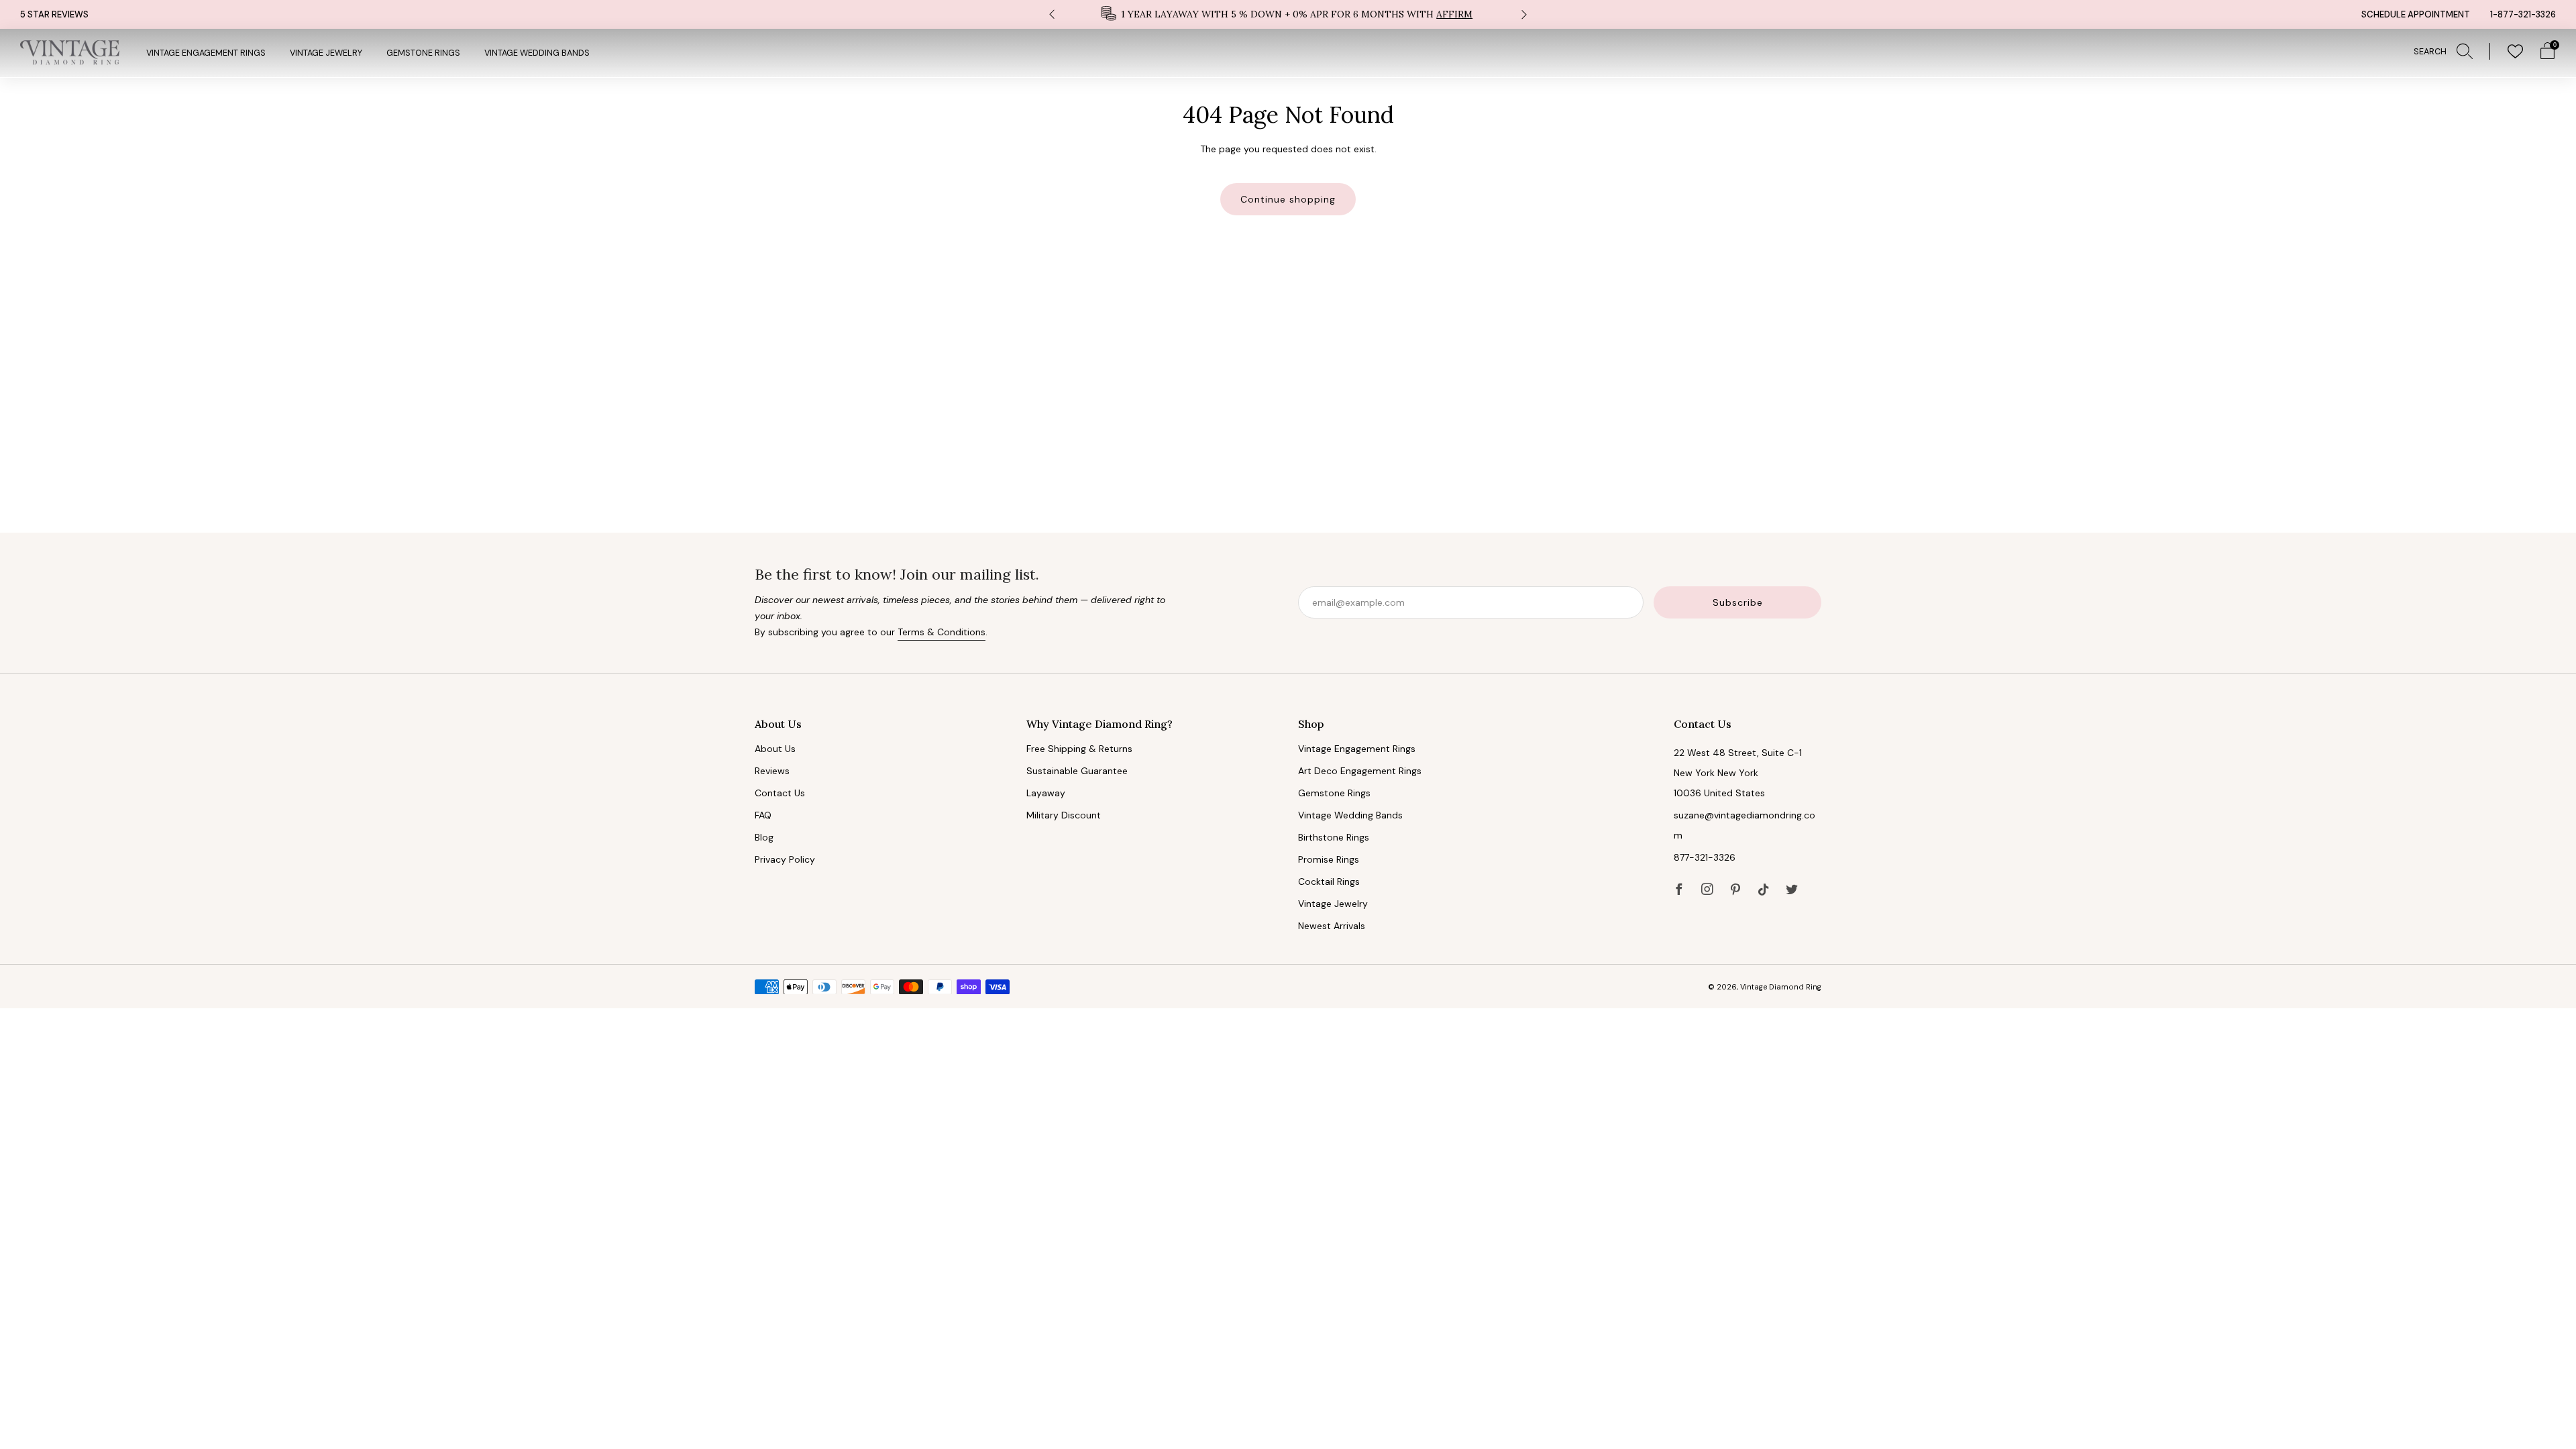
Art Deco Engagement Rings (1360, 771)
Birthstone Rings (1334, 837)
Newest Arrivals (1332, 926)
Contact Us (780, 793)
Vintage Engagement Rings (206, 53)
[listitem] (1288, 14)
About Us (775, 749)
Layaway (1046, 793)
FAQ (763, 815)
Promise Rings (1329, 859)
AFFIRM (1454, 14)
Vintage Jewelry (326, 53)
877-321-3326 (1705, 857)
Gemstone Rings (423, 53)
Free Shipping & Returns (1079, 749)
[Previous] (1052, 14)
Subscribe (1738, 602)
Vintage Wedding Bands (537, 53)
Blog (764, 837)
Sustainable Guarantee (1077, 771)
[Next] (1524, 14)
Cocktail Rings (1329, 881)
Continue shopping (1288, 199)
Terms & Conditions (942, 632)
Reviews (772, 771)
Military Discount (1064, 815)
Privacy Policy (785, 859)
